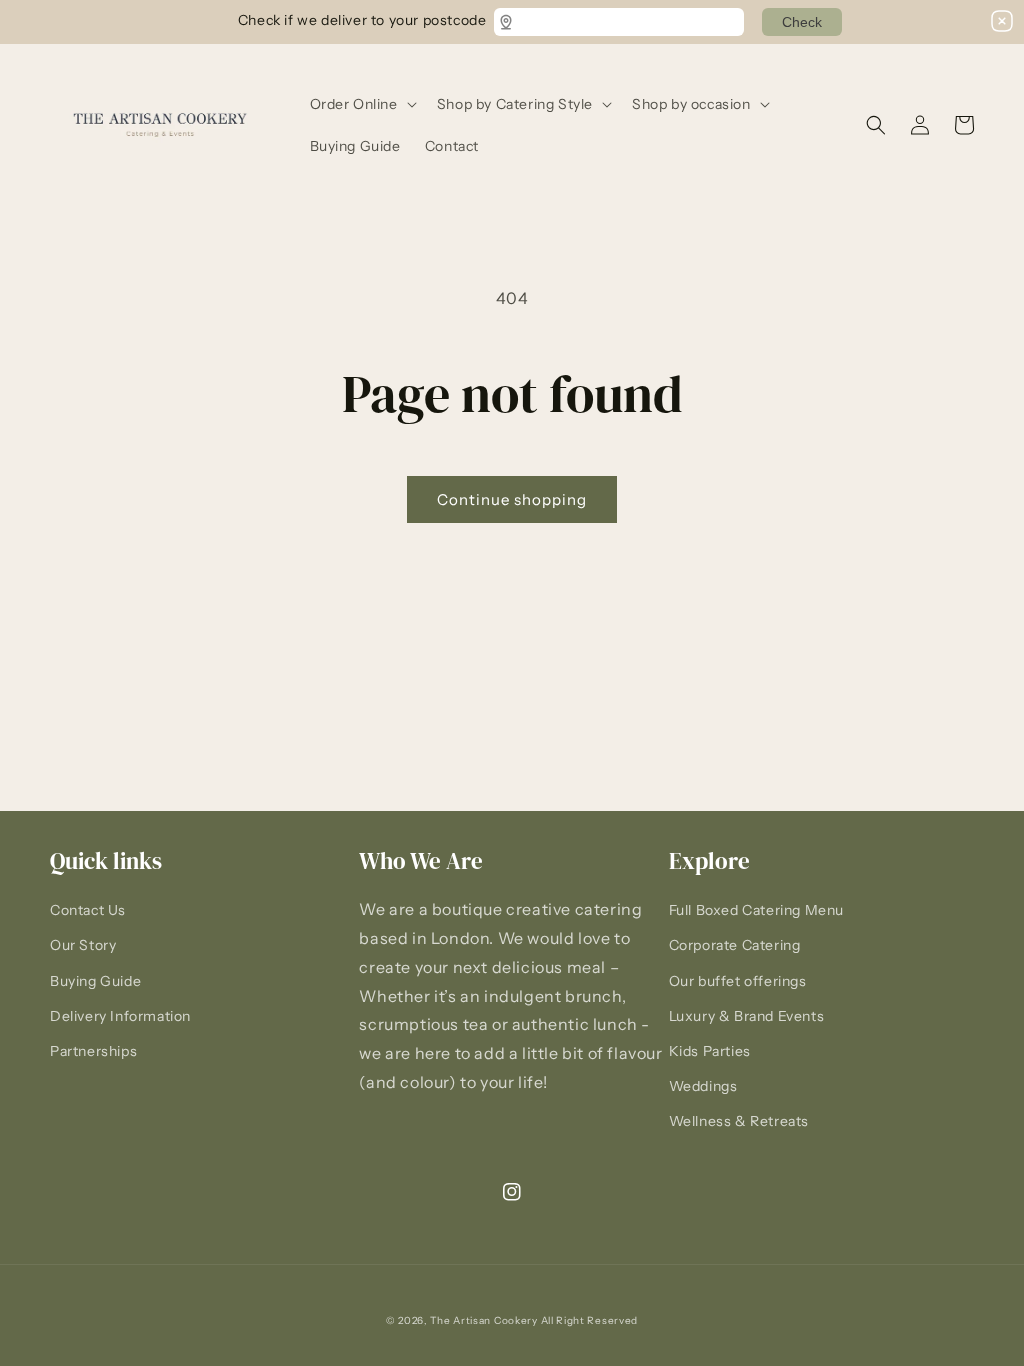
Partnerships (93, 1051)
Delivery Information (120, 1016)
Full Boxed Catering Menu (756, 910)
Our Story (83, 945)
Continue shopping (512, 499)
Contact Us (88, 910)
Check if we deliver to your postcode (362, 19)
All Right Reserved (590, 1320)
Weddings (703, 1086)
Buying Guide (95, 981)
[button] (361, 104)
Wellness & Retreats (739, 1121)
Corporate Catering (735, 945)
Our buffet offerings (738, 981)
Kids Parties (710, 1051)
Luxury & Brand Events (747, 1016)
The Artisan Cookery (483, 1320)
